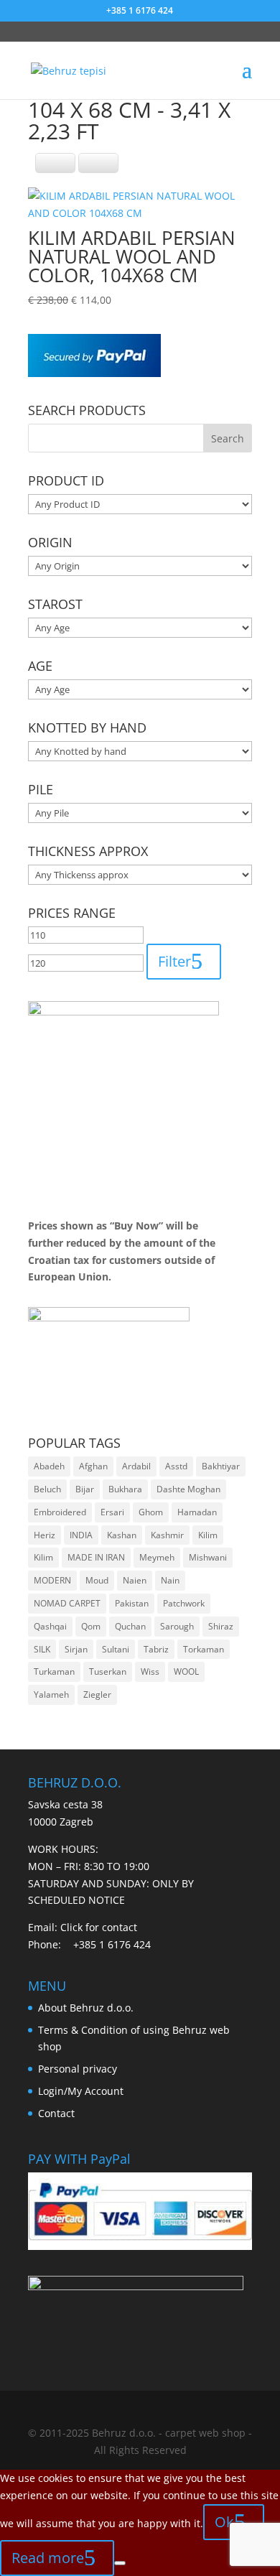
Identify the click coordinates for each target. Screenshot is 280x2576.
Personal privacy (78, 2069)
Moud (97, 1580)
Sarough (177, 1626)
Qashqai (50, 1626)
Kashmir (167, 1535)
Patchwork (184, 1603)
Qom (91, 1626)
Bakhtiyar (221, 1466)
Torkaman (204, 1649)
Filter (174, 961)
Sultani (116, 1649)
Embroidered (60, 1512)
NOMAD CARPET (67, 1603)
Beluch (47, 1489)
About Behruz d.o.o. (86, 2008)
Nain (170, 1580)
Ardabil (136, 1466)
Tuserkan (108, 1671)
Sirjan (76, 1649)
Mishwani (208, 1557)
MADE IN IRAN (96, 1557)
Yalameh (51, 1694)
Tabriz (156, 1649)
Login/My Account (81, 2091)
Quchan (130, 1626)
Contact (56, 2113)
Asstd (176, 1466)
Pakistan (132, 1603)
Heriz (45, 1535)
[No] (120, 2563)
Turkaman (54, 1671)
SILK (42, 1649)
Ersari (112, 1512)
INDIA (81, 1535)
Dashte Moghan (188, 1489)
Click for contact (99, 1927)
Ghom (151, 1512)
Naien (135, 1580)
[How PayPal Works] (94, 373)
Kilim (208, 1535)
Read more (48, 2558)
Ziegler (97, 1694)
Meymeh (157, 1557)
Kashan (122, 1535)
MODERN (52, 1580)
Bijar (85, 1489)
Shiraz (221, 1626)
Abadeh (49, 1466)
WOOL (186, 1671)
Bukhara (125, 1489)
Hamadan (197, 1512)
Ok (224, 2522)
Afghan (93, 1466)
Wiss (150, 1671)
